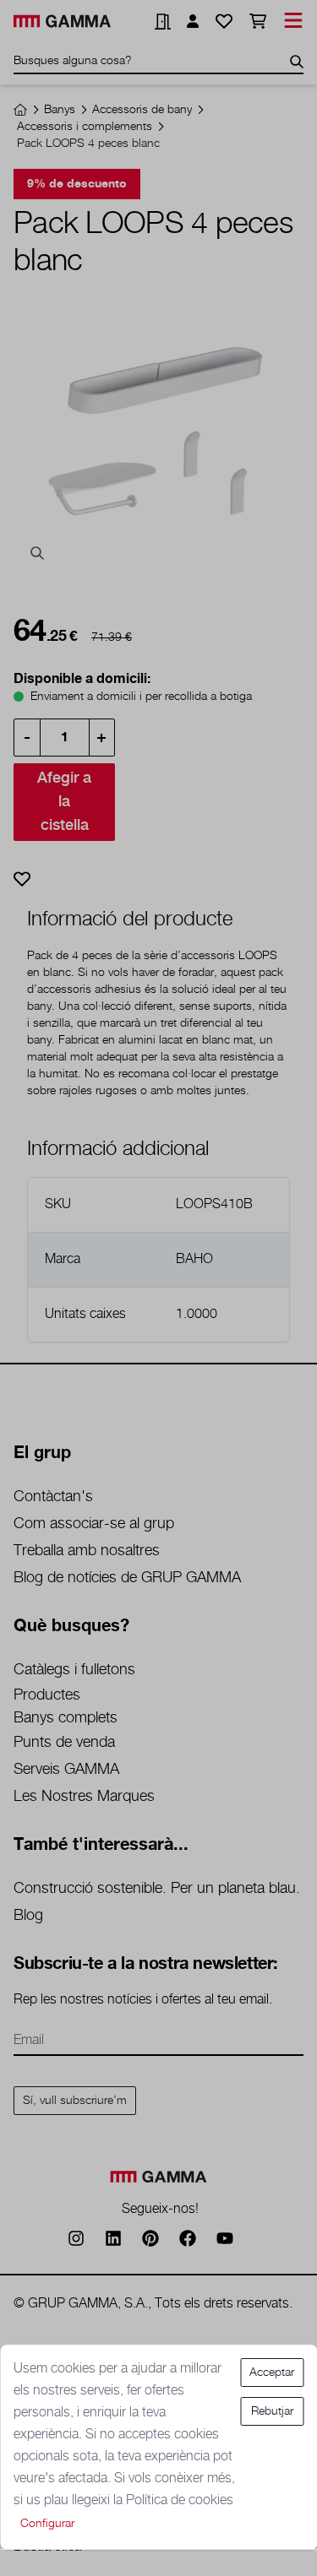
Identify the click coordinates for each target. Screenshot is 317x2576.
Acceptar (272, 2373)
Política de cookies (180, 2500)
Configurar (47, 2524)
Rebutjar (272, 2411)
